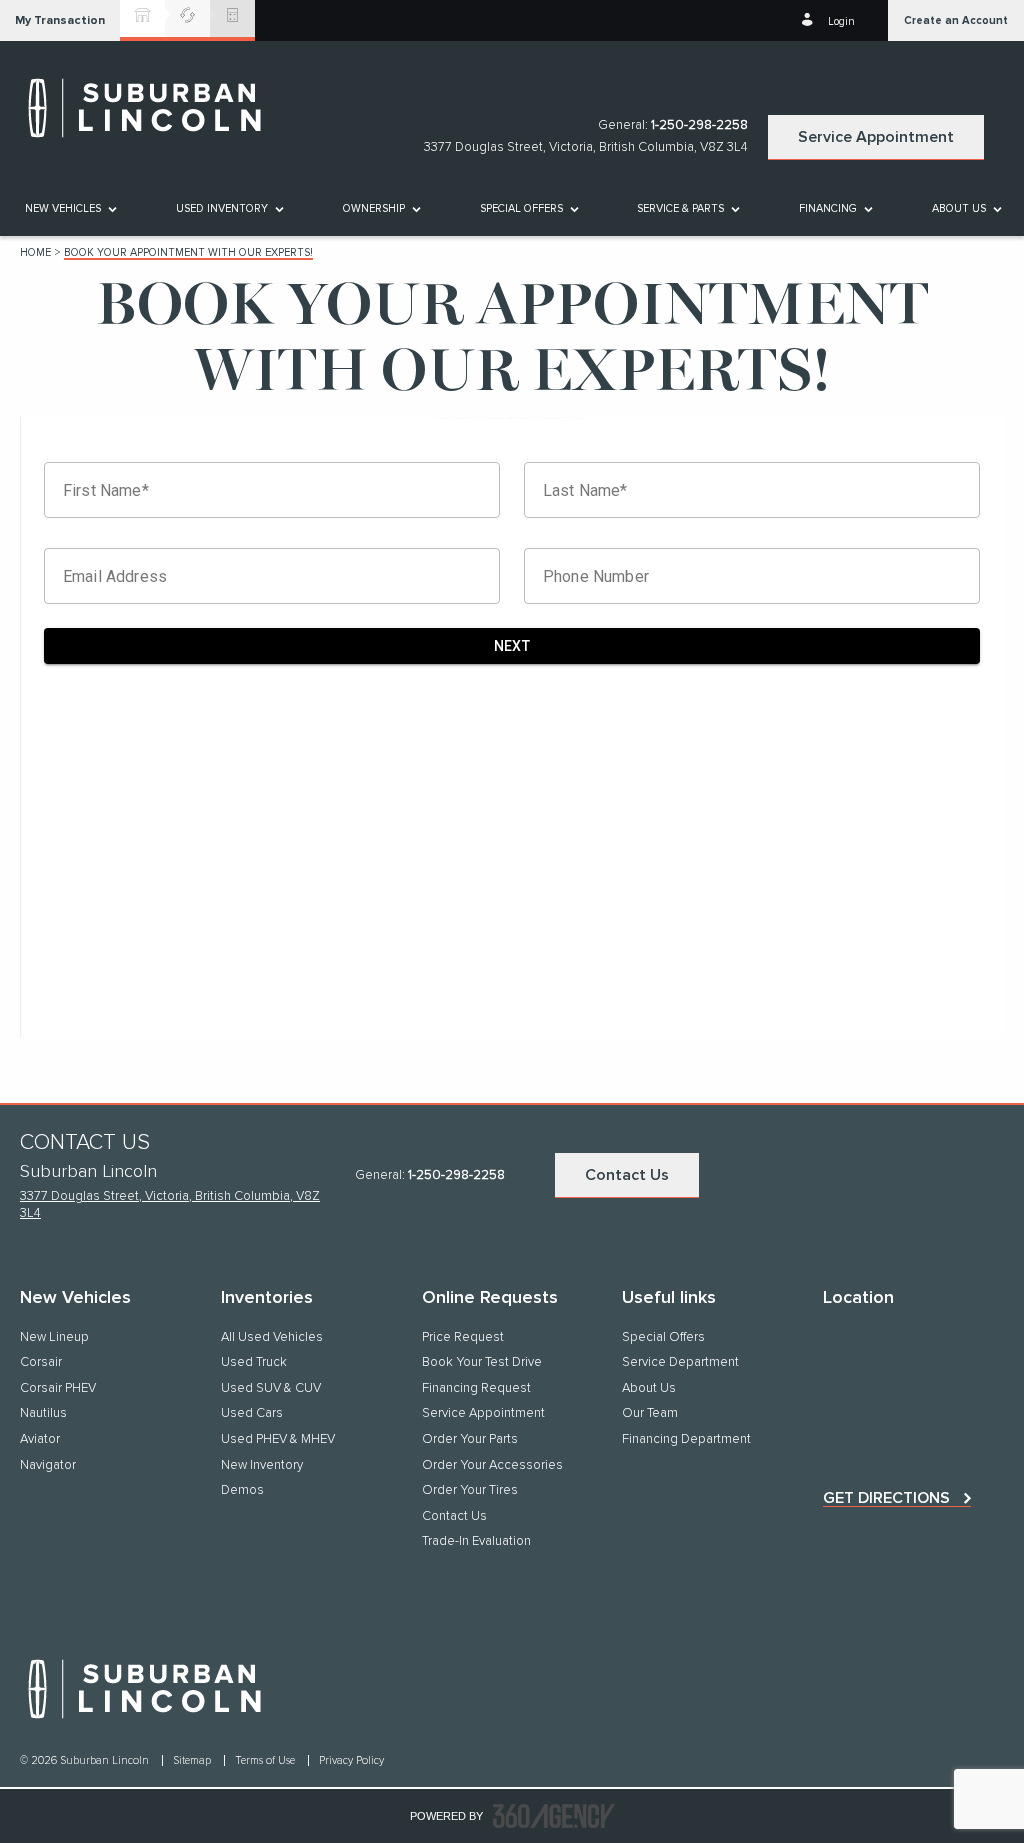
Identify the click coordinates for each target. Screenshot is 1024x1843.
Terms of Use (266, 1760)
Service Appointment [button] (876, 137)
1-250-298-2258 (699, 125)
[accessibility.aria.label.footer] (554, 1816)
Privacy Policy (351, 1760)
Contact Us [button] (627, 1175)
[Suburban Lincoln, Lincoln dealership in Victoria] (155, 108)
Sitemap (193, 1760)
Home (35, 252)
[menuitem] (69, 208)
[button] (60, 20)
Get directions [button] (886, 1498)
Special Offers (521, 208)
